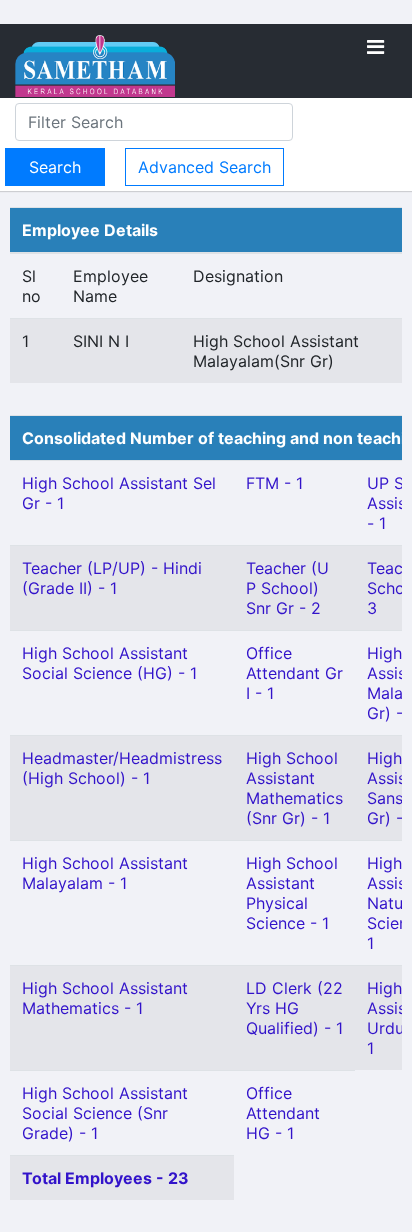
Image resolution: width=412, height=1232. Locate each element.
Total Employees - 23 (105, 1178)
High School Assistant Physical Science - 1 (292, 893)
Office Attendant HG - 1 (283, 1113)
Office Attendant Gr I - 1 (294, 673)
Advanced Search (204, 167)
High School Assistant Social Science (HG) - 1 (109, 663)
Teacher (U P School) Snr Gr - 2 (287, 588)
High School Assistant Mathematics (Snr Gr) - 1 (294, 788)
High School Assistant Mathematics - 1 (105, 998)
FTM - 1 (274, 483)
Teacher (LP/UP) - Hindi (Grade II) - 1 (112, 578)
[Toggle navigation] (375, 47)
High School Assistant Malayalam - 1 (105, 873)
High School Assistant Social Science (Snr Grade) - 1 (105, 1113)
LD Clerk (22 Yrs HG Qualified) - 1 (294, 1008)
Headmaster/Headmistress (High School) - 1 (122, 768)
